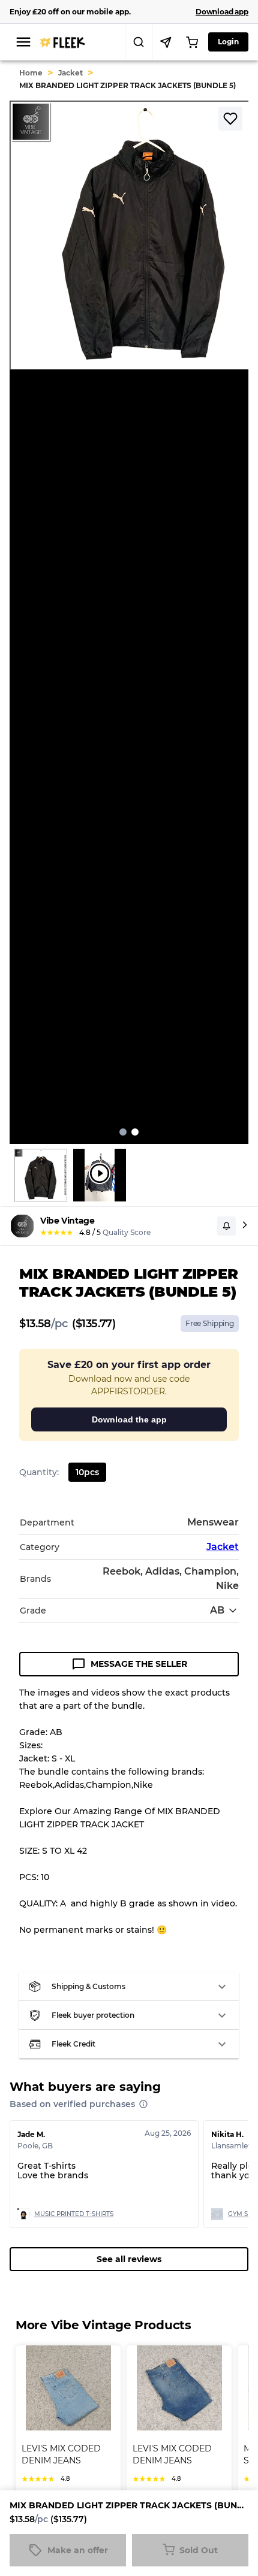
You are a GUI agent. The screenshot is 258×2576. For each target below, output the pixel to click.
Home (31, 73)
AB (217, 1610)
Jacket (70, 73)
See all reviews (129, 2259)
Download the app (129, 1419)
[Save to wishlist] (230, 119)
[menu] (23, 42)
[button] (129, 1987)
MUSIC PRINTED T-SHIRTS (74, 2214)
